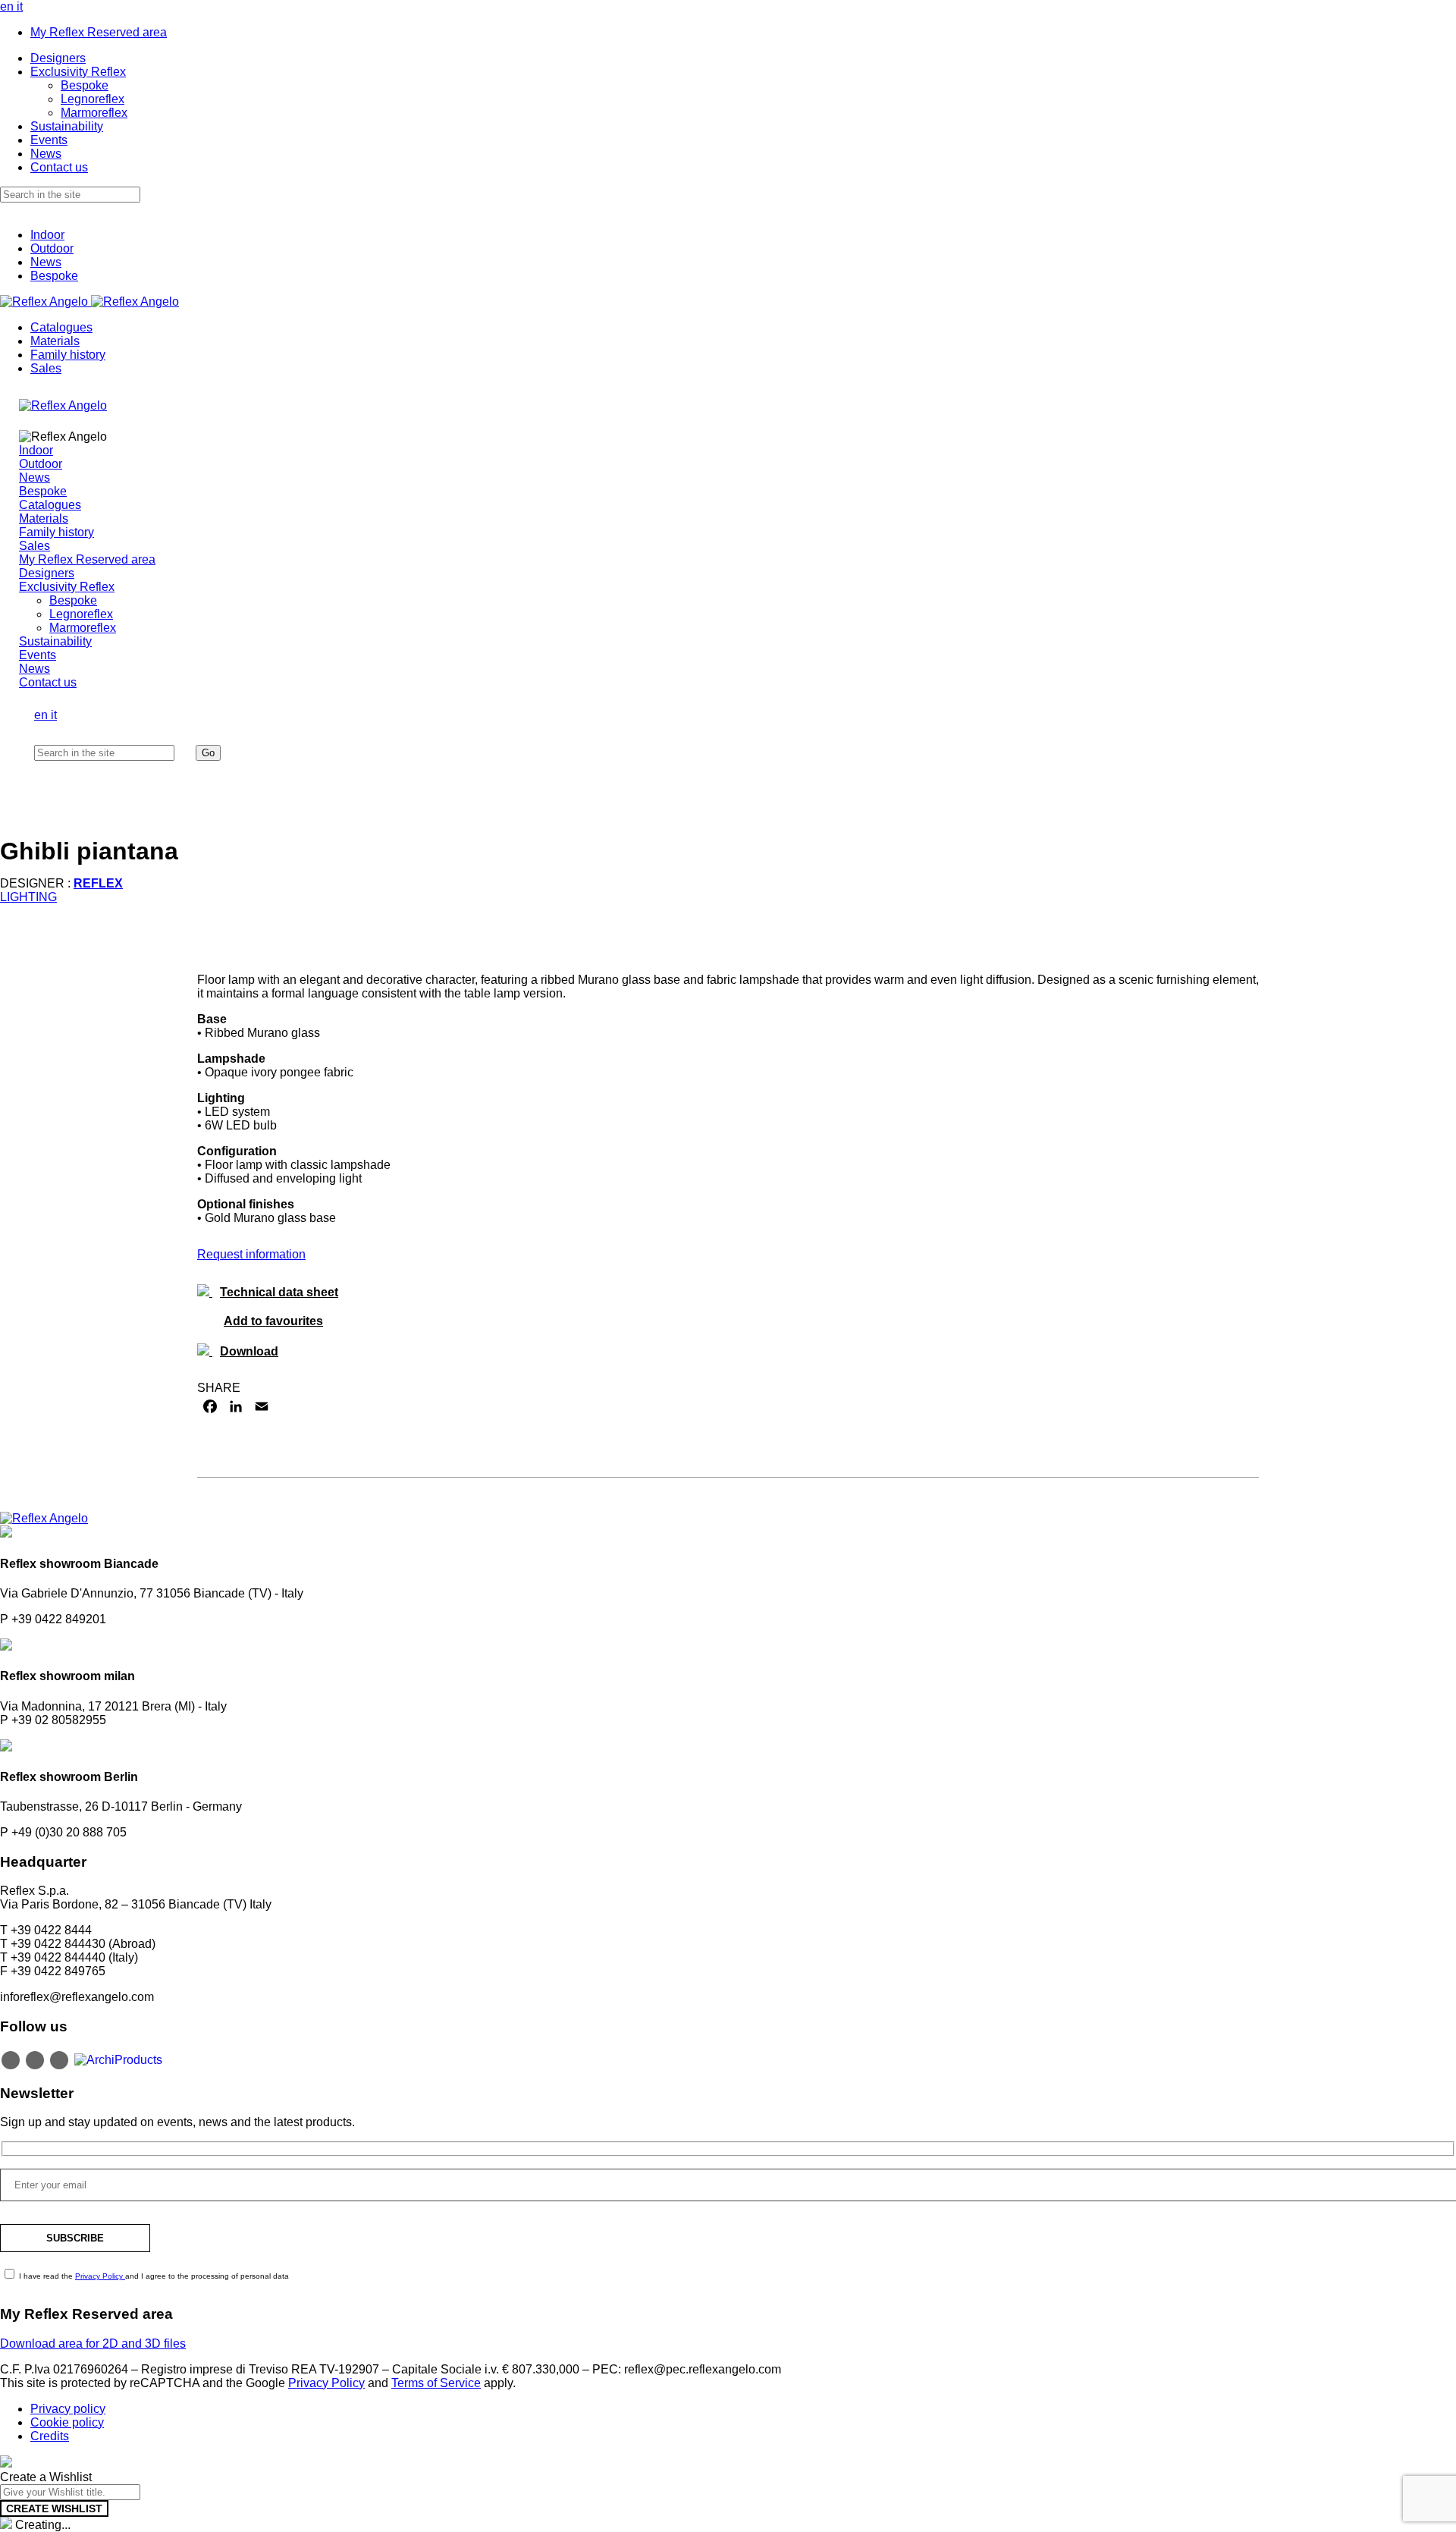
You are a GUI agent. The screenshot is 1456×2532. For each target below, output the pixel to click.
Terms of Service (436, 2383)
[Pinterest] (59, 2060)
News (46, 154)
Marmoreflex (94, 113)
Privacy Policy (100, 2276)
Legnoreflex (93, 99)
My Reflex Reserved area (99, 32)
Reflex (98, 883)
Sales (46, 368)
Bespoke (85, 85)
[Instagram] (11, 2060)
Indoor (47, 235)
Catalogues (61, 327)
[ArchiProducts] (118, 2059)
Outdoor (52, 248)
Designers (58, 58)
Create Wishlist (54, 2508)
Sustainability (67, 126)
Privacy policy (68, 2409)
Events (49, 140)
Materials (55, 341)
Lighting (28, 897)
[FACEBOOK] (210, 1406)
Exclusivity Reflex (78, 72)
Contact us (59, 167)
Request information (251, 1254)
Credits (50, 2436)
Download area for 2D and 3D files (93, 2344)
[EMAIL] (262, 1406)
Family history (68, 355)
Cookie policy (67, 2422)
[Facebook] (35, 2060)
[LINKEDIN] (236, 1406)
